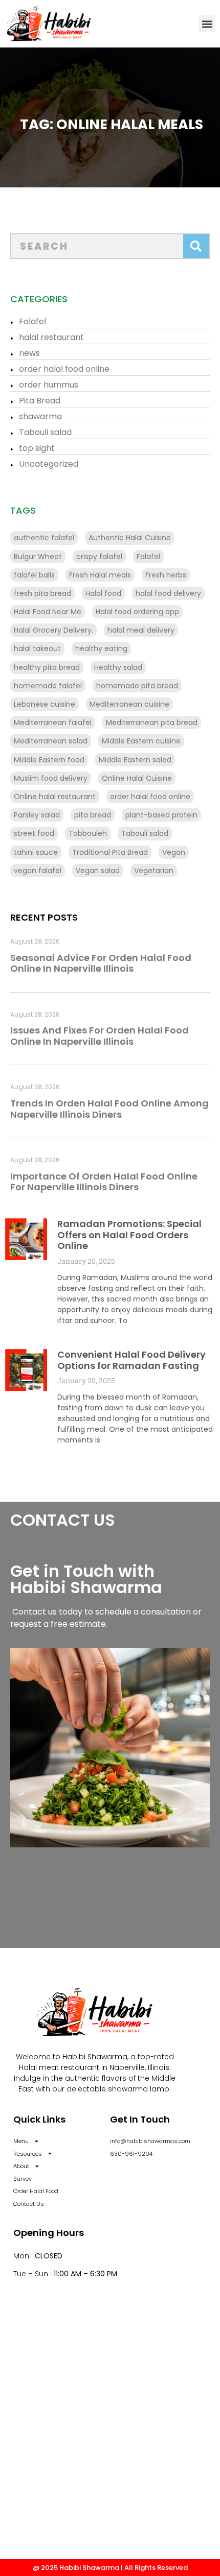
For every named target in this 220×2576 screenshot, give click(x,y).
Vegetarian (154, 871)
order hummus (49, 385)
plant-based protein (161, 815)
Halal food (103, 593)
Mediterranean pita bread (152, 723)
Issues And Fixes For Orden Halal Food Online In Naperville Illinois (100, 1036)
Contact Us (29, 2204)
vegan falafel (38, 871)
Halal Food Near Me (48, 612)
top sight (37, 448)
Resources (28, 2154)
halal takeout (37, 648)
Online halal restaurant (55, 797)
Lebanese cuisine (45, 704)
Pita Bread (40, 401)
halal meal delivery (141, 630)
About (21, 2166)
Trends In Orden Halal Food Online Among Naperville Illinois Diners (109, 1109)
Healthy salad (118, 667)
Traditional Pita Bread (110, 852)
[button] (207, 24)
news (29, 353)
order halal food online (64, 369)
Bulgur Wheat (38, 557)
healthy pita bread (47, 667)
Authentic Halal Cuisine (130, 538)
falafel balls (34, 575)
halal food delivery (168, 593)
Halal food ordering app (137, 612)
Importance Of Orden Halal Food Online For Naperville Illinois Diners (104, 1182)
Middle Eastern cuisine (141, 741)
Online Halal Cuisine (137, 778)
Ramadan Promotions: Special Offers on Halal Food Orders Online (129, 1235)
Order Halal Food (36, 2191)
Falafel (32, 321)
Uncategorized (49, 464)
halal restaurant (51, 337)
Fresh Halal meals (100, 575)
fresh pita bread (42, 593)
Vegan (174, 852)
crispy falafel (99, 557)
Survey (23, 2179)
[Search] (196, 246)
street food (34, 833)
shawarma (40, 416)
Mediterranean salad (51, 741)
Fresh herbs (166, 575)
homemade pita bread (137, 686)
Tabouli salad (45, 432)
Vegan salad (98, 871)
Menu (21, 2141)
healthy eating (101, 648)
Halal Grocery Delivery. (53, 630)
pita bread (93, 815)
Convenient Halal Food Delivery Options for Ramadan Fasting (131, 1360)
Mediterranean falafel (53, 723)
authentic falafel (44, 538)
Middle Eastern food (49, 760)
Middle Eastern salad (135, 760)
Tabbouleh (88, 833)
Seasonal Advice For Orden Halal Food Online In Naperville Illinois (101, 963)
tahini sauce (36, 852)
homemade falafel (48, 686)
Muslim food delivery (51, 778)
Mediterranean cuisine (129, 704)
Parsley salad (37, 815)
